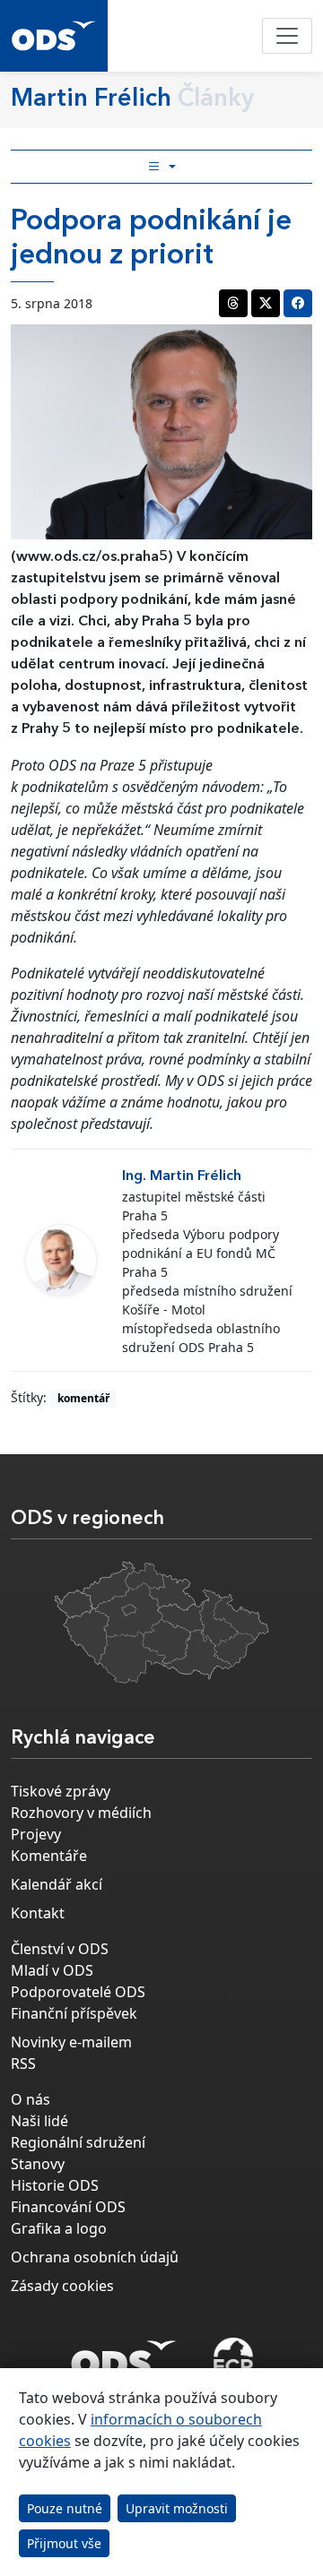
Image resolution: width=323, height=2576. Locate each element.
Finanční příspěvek (74, 2013)
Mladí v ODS (52, 1970)
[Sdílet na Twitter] (266, 303)
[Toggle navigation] (287, 36)
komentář (83, 1398)
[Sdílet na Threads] (233, 303)
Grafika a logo (59, 2228)
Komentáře (49, 1856)
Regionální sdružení (78, 2142)
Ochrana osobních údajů (95, 2257)
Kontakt (38, 1913)
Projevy (36, 1834)
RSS (23, 2063)
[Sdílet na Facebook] (298, 303)
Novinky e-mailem (71, 2042)
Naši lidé (39, 2121)
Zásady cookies (62, 2286)
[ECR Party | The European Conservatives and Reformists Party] (233, 2359)
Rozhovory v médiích (81, 1813)
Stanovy (38, 2164)
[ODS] (124, 2354)
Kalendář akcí (57, 1884)
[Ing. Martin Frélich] (61, 1260)
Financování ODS (68, 2207)
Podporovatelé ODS (78, 1992)
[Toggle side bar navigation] (161, 167)
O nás (31, 2099)
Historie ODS (55, 2185)
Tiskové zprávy (61, 1791)
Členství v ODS (60, 1949)
